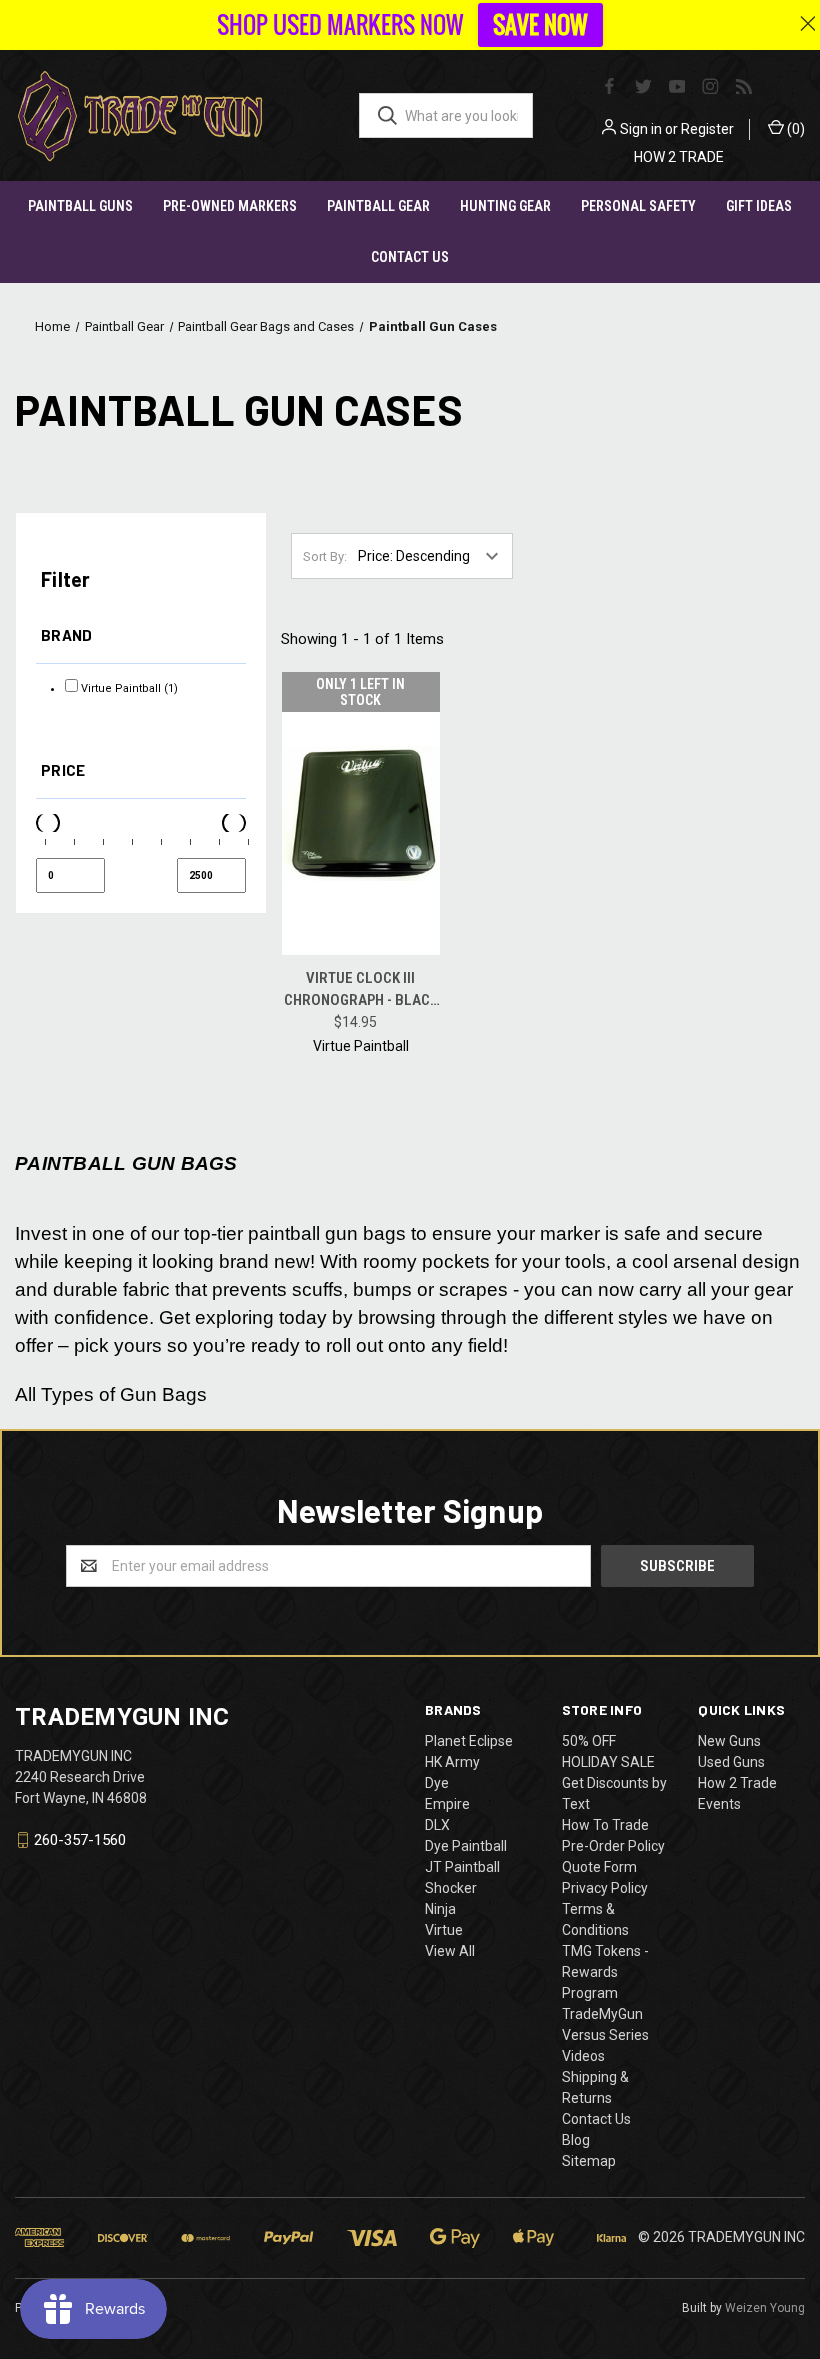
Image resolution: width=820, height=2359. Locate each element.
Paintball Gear (378, 206)
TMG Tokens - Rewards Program (605, 1972)
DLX (437, 1825)
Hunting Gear (505, 206)
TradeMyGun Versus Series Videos (605, 2035)
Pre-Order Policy (613, 1846)
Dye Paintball (466, 1846)
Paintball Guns (80, 206)
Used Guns (731, 1762)
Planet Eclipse (469, 1741)
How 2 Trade (737, 1783)
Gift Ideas (759, 206)
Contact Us (410, 257)
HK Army (452, 1762)
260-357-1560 (80, 1840)
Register (707, 129)
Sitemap (589, 2161)
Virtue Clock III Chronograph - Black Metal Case (361, 990)
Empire (447, 1804)
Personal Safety (638, 206)
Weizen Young (765, 2308)
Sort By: (325, 556)
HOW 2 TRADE (679, 157)
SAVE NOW (540, 25)
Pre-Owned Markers (230, 206)
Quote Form (599, 1867)
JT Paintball (462, 1867)
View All (450, 1951)
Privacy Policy (605, 1888)
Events (719, 1804)
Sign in (641, 129)
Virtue (444, 1930)
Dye (437, 1783)
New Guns (729, 1741)
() (794, 129)
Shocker (451, 1888)
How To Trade (605, 1825)
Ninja (440, 1909)
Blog (576, 2140)
